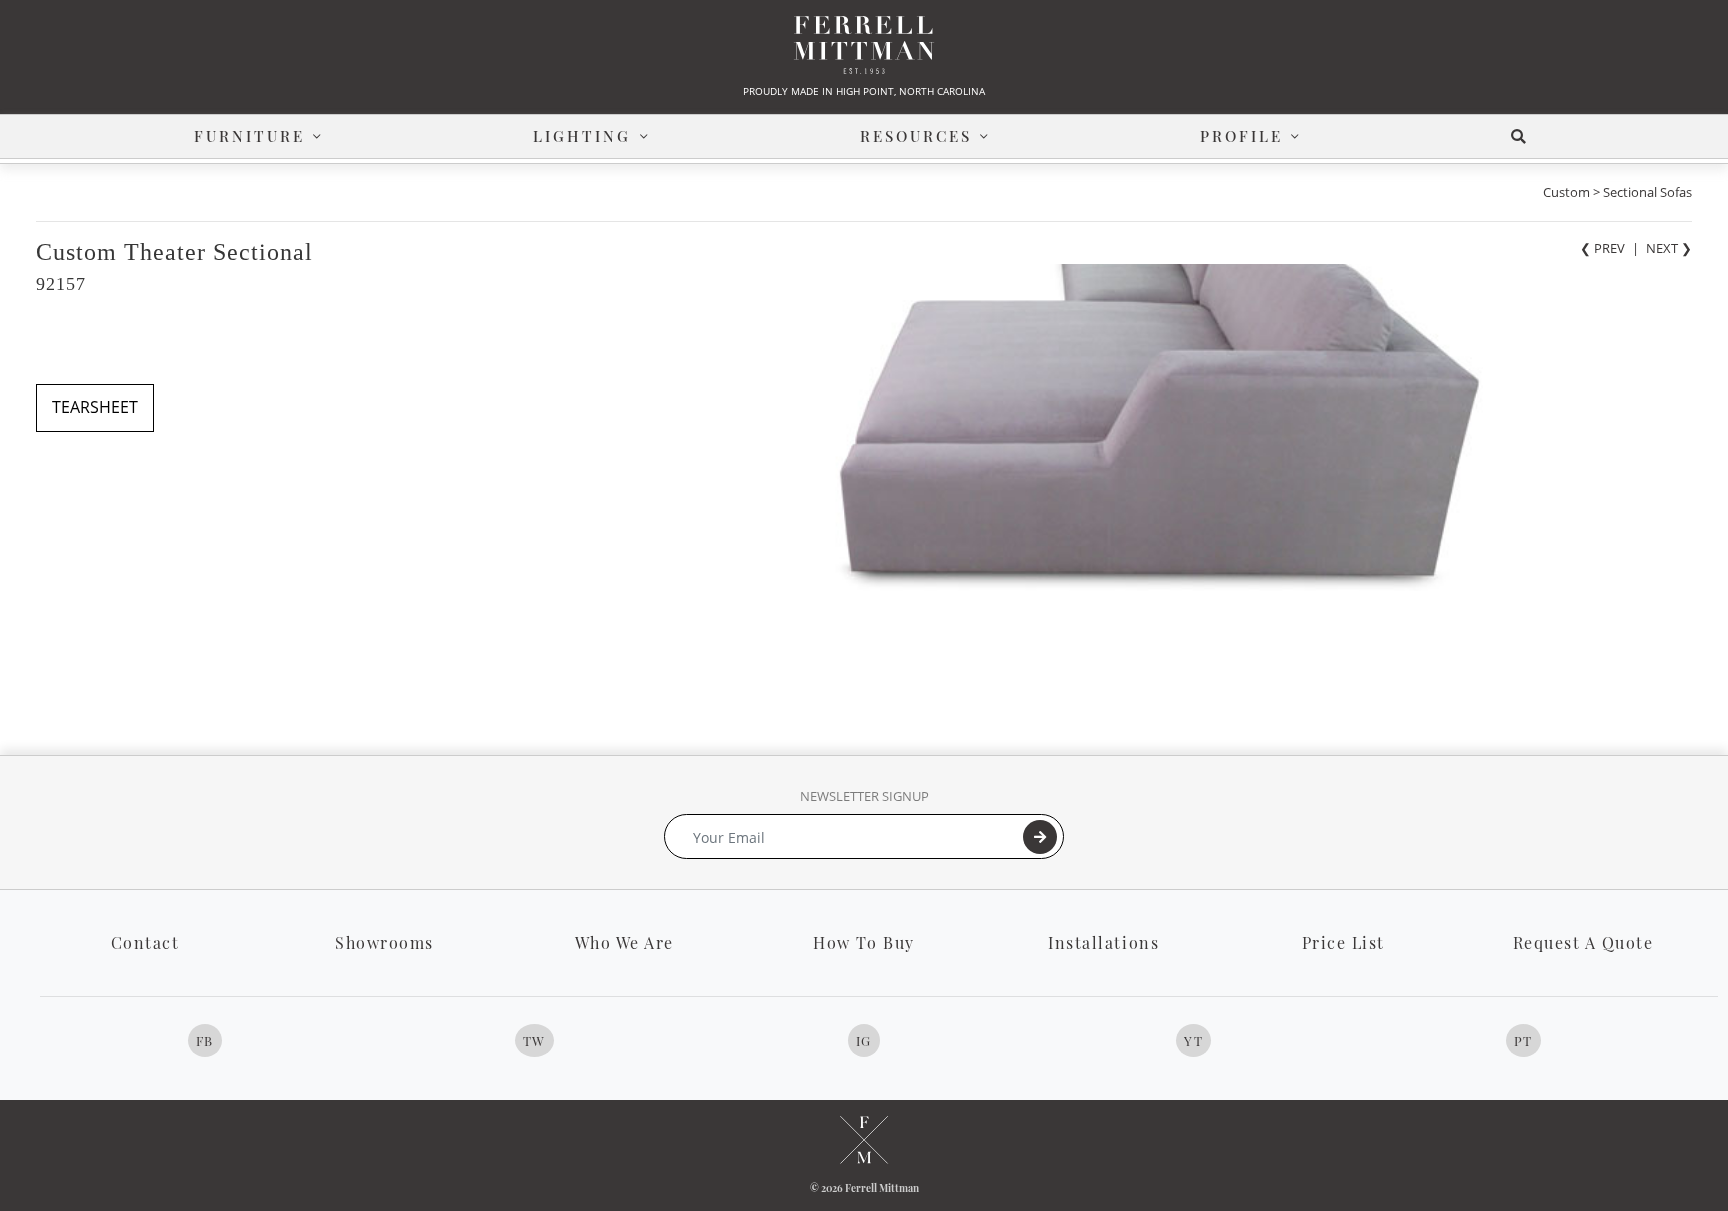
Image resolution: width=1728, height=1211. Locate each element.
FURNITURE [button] (249, 136)
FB (205, 1040)
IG (864, 1040)
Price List (1343, 942)
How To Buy (863, 942)
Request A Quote (1583, 942)
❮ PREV (1602, 248)
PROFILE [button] (1241, 136)
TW (534, 1040)
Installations (1103, 942)
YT (1193, 1040)
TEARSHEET (95, 407)
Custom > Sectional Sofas (1617, 192)
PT (1523, 1040)
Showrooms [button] (384, 942)
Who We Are (624, 942)
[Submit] (1040, 837)
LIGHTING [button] (582, 136)
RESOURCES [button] (916, 136)
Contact (145, 942)
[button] (1522, 137)
